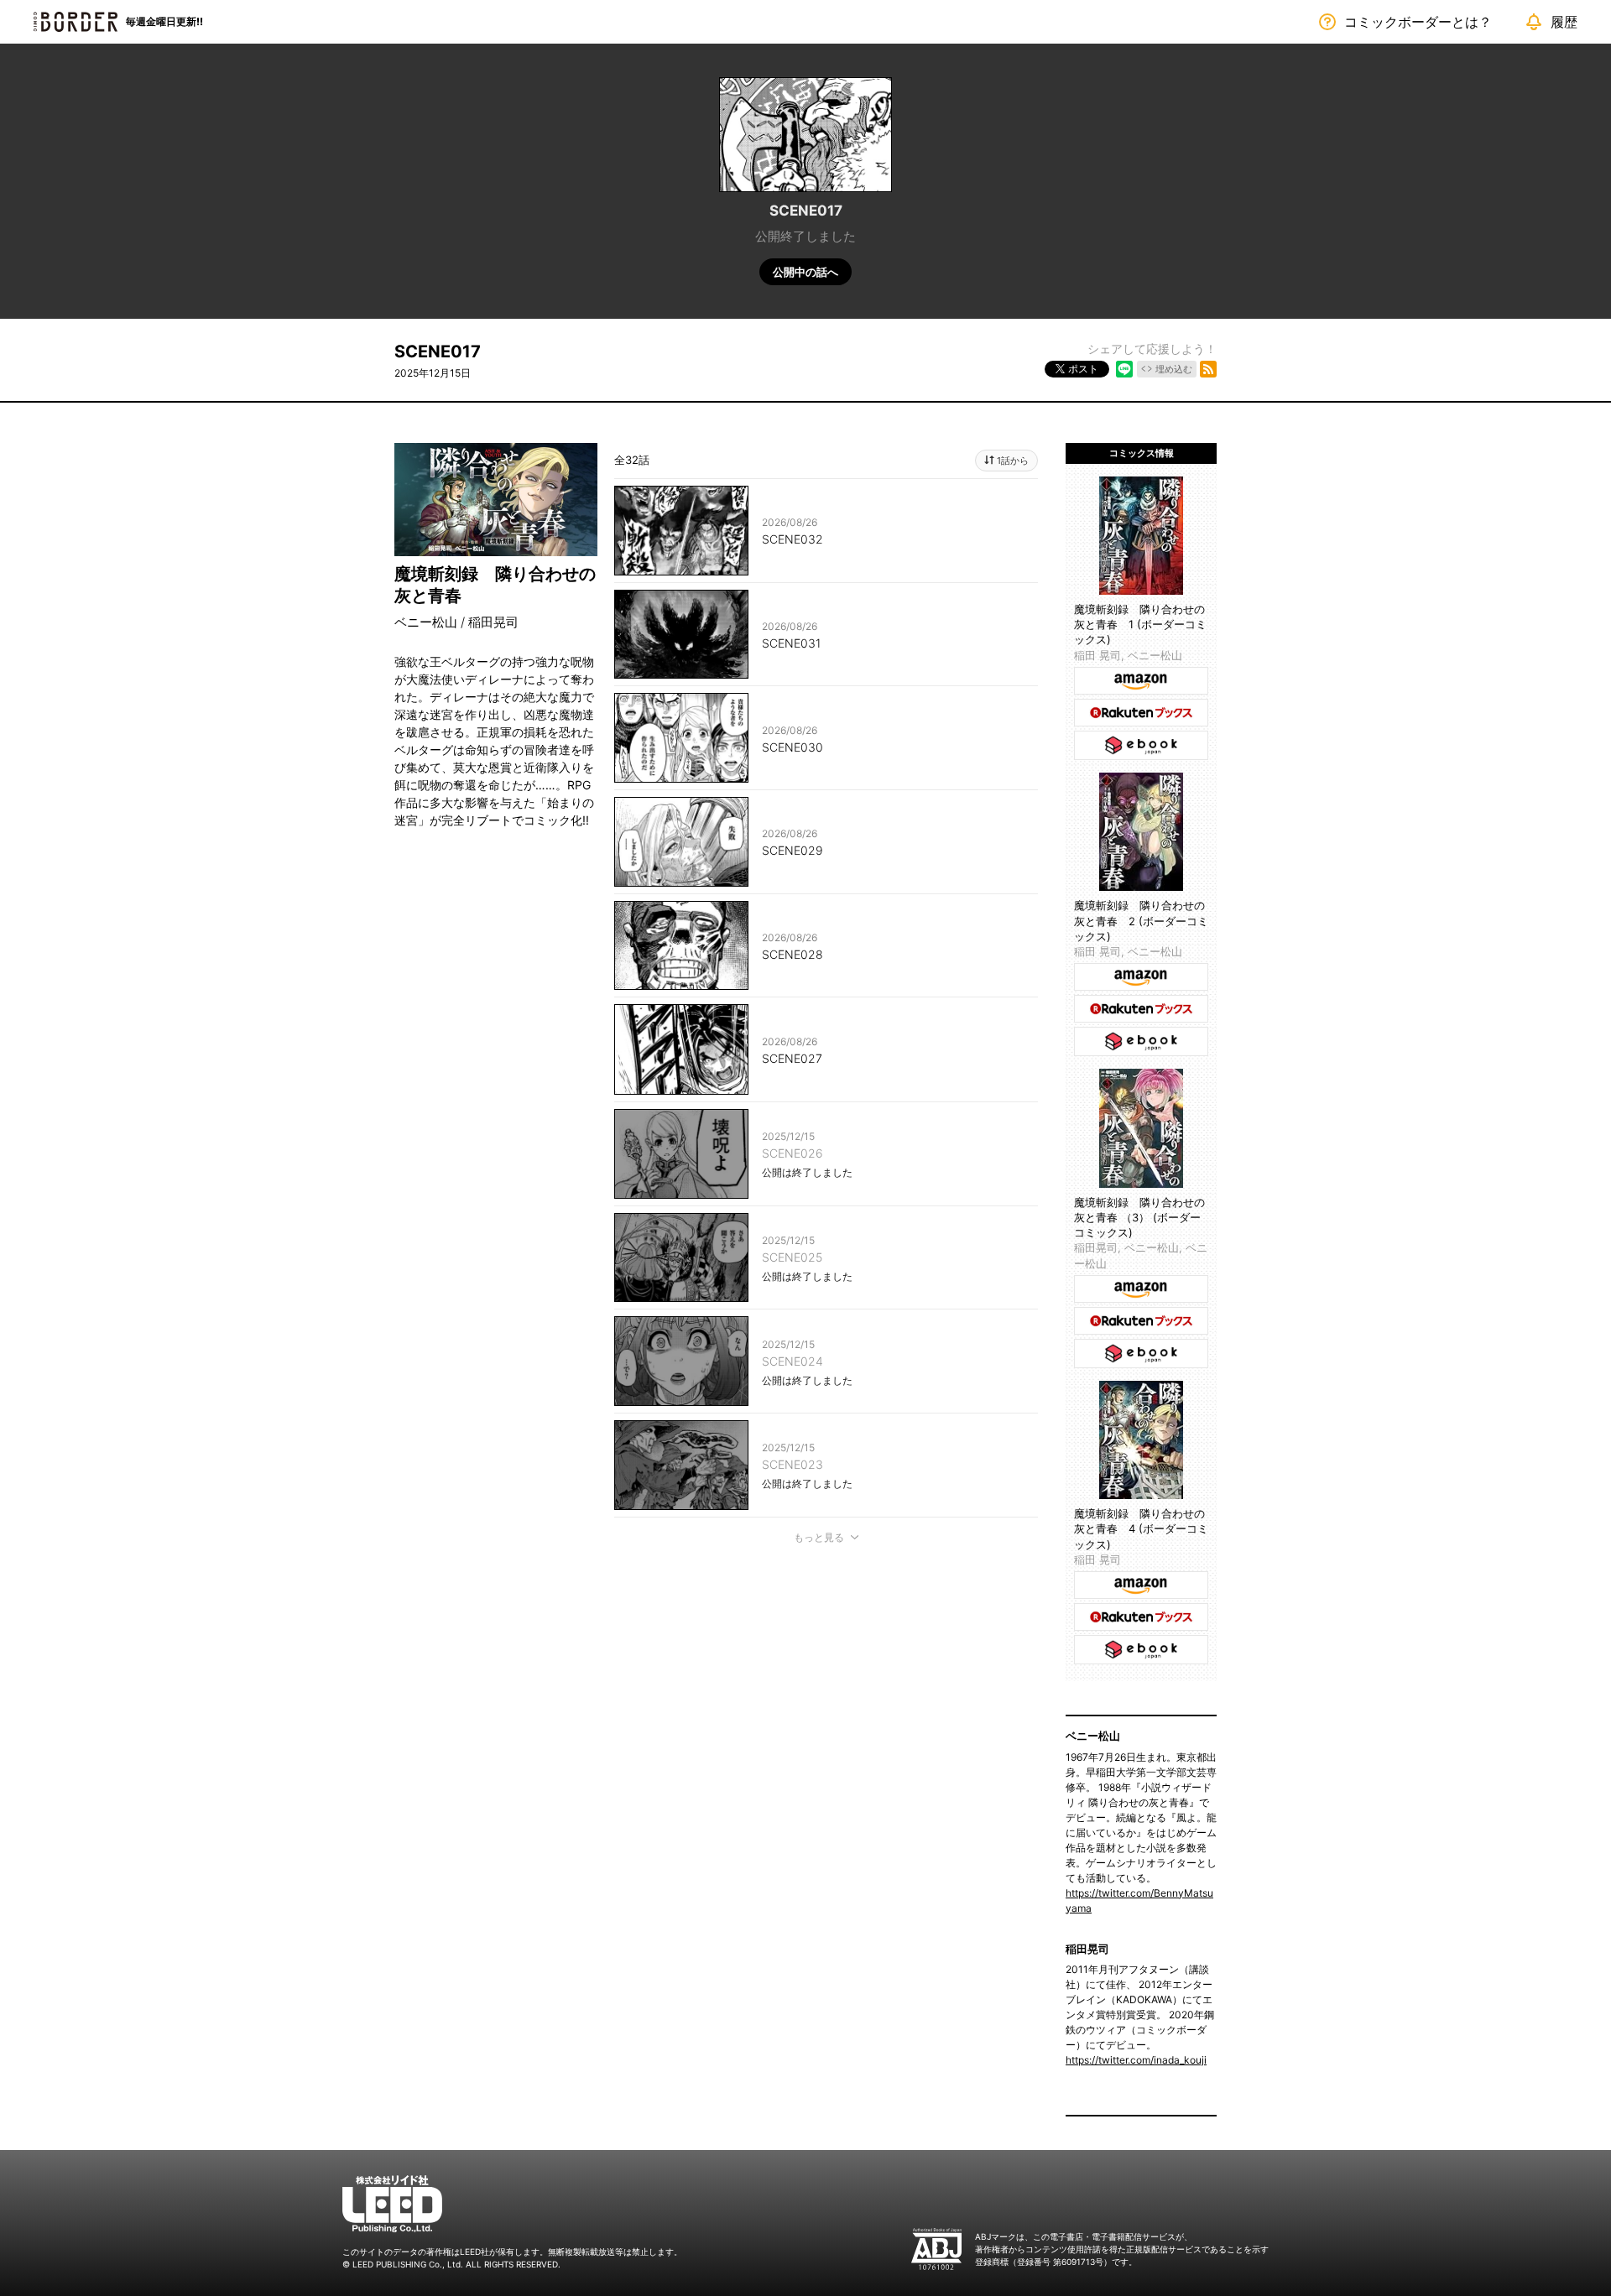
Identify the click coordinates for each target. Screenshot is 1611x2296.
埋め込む (1174, 369)
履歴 (1564, 22)
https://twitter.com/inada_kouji (1136, 2060)
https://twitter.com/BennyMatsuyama (1139, 1900)
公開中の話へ (805, 272)
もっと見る (819, 1537)
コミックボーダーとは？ (1418, 22)
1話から (1013, 461)
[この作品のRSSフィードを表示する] (1208, 369)
